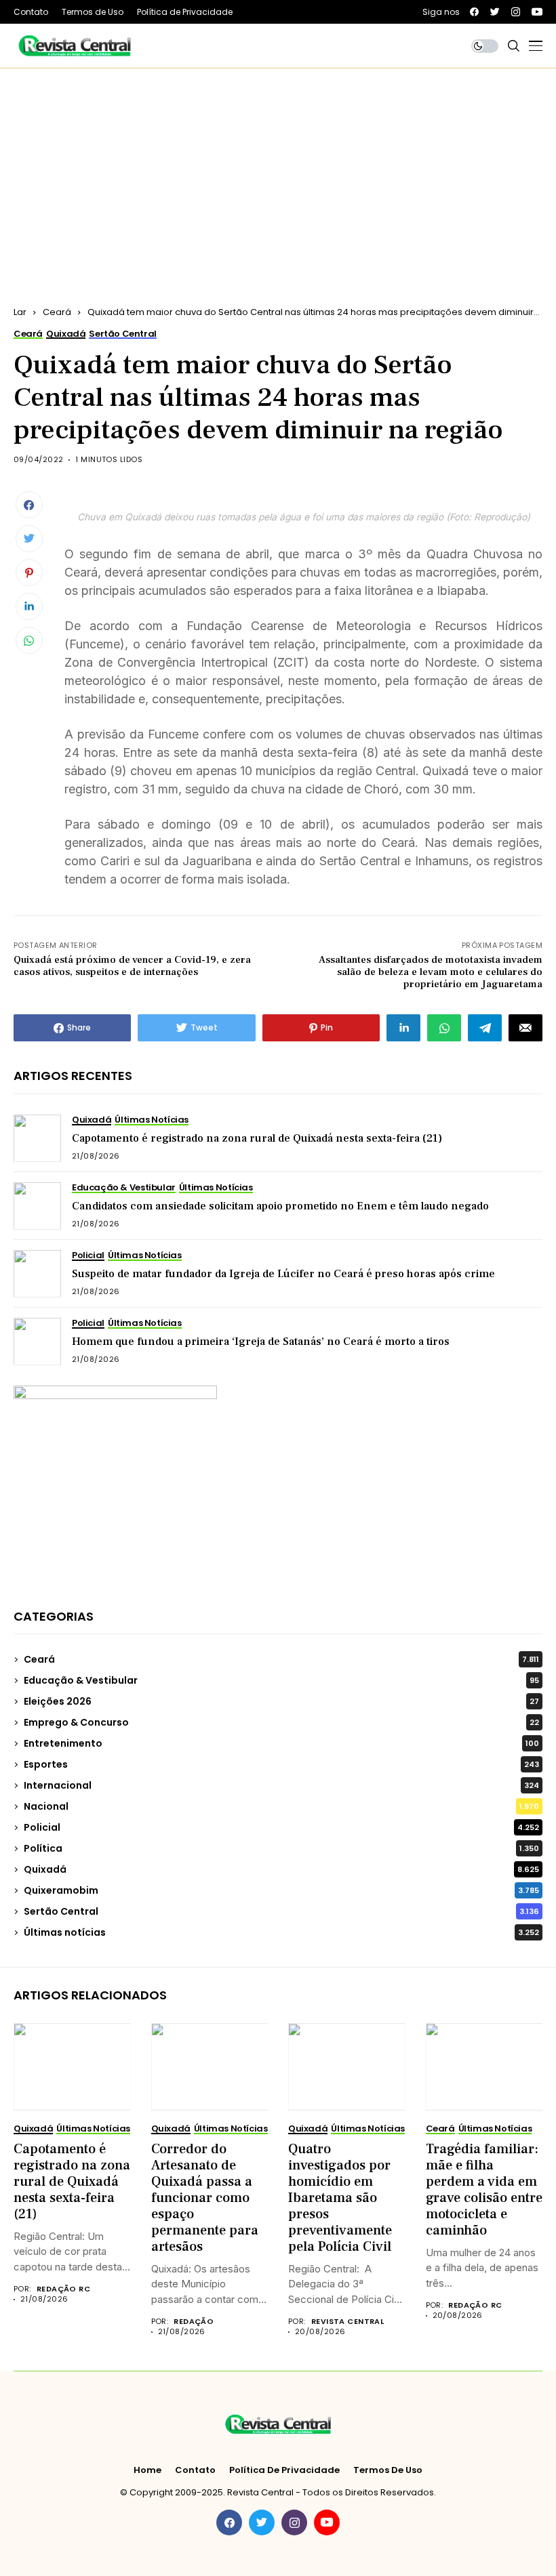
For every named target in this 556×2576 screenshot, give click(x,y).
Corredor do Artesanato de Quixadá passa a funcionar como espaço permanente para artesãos (205, 2198)
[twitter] (495, 12)
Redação (194, 2322)
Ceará (57, 312)
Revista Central (348, 2322)
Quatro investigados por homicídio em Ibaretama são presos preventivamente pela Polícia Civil (340, 2198)
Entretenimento (281, 1743)
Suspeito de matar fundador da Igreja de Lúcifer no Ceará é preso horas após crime (283, 1274)
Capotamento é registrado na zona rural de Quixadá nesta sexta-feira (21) (257, 1138)
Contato (195, 2470)
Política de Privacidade (284, 2470)
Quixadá (281, 1869)
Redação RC (63, 2289)
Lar (20, 312)
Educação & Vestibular (281, 1680)
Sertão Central (281, 1911)
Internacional (281, 1785)
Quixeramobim (281, 1890)
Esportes (281, 1764)
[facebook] (474, 12)
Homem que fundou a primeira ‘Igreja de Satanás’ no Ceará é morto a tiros (261, 1342)
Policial (281, 1827)
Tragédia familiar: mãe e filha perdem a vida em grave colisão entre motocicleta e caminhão (484, 2190)
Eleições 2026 (281, 1701)
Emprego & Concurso (281, 1722)
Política (281, 1848)
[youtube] (537, 12)
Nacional (281, 1806)
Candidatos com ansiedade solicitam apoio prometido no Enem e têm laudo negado (280, 1206)
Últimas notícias (281, 1932)
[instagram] (516, 12)
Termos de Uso (388, 2470)
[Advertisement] (278, 170)
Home (147, 2470)
